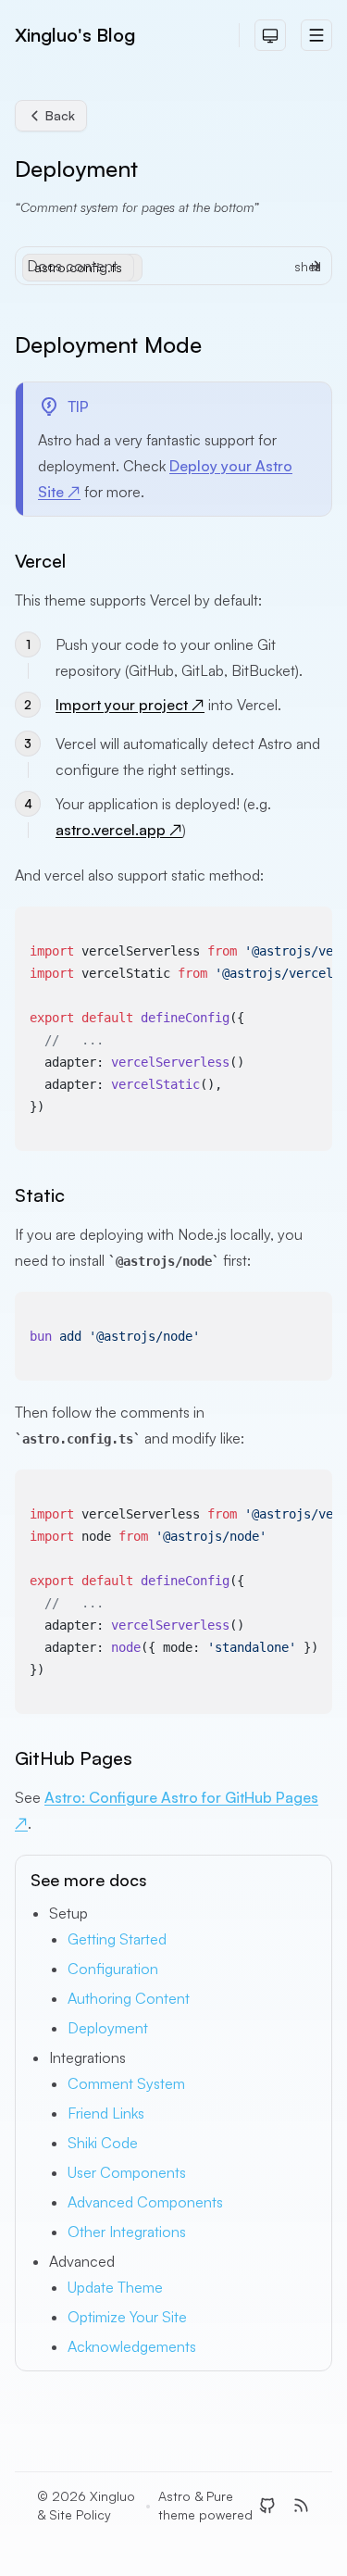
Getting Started (117, 1939)
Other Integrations (127, 2232)
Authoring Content (129, 1998)
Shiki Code (103, 2143)
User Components (127, 2172)
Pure (220, 2496)
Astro (174, 2496)
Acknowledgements (132, 2346)
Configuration (113, 1969)
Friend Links (106, 2113)
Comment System (126, 2083)
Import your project (130, 705)
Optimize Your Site (127, 2317)
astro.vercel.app (119, 830)
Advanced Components (145, 2202)
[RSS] (301, 2506)
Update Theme (115, 2287)
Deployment (108, 2028)
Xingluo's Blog (75, 35)
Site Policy (80, 2514)
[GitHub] (267, 2506)
